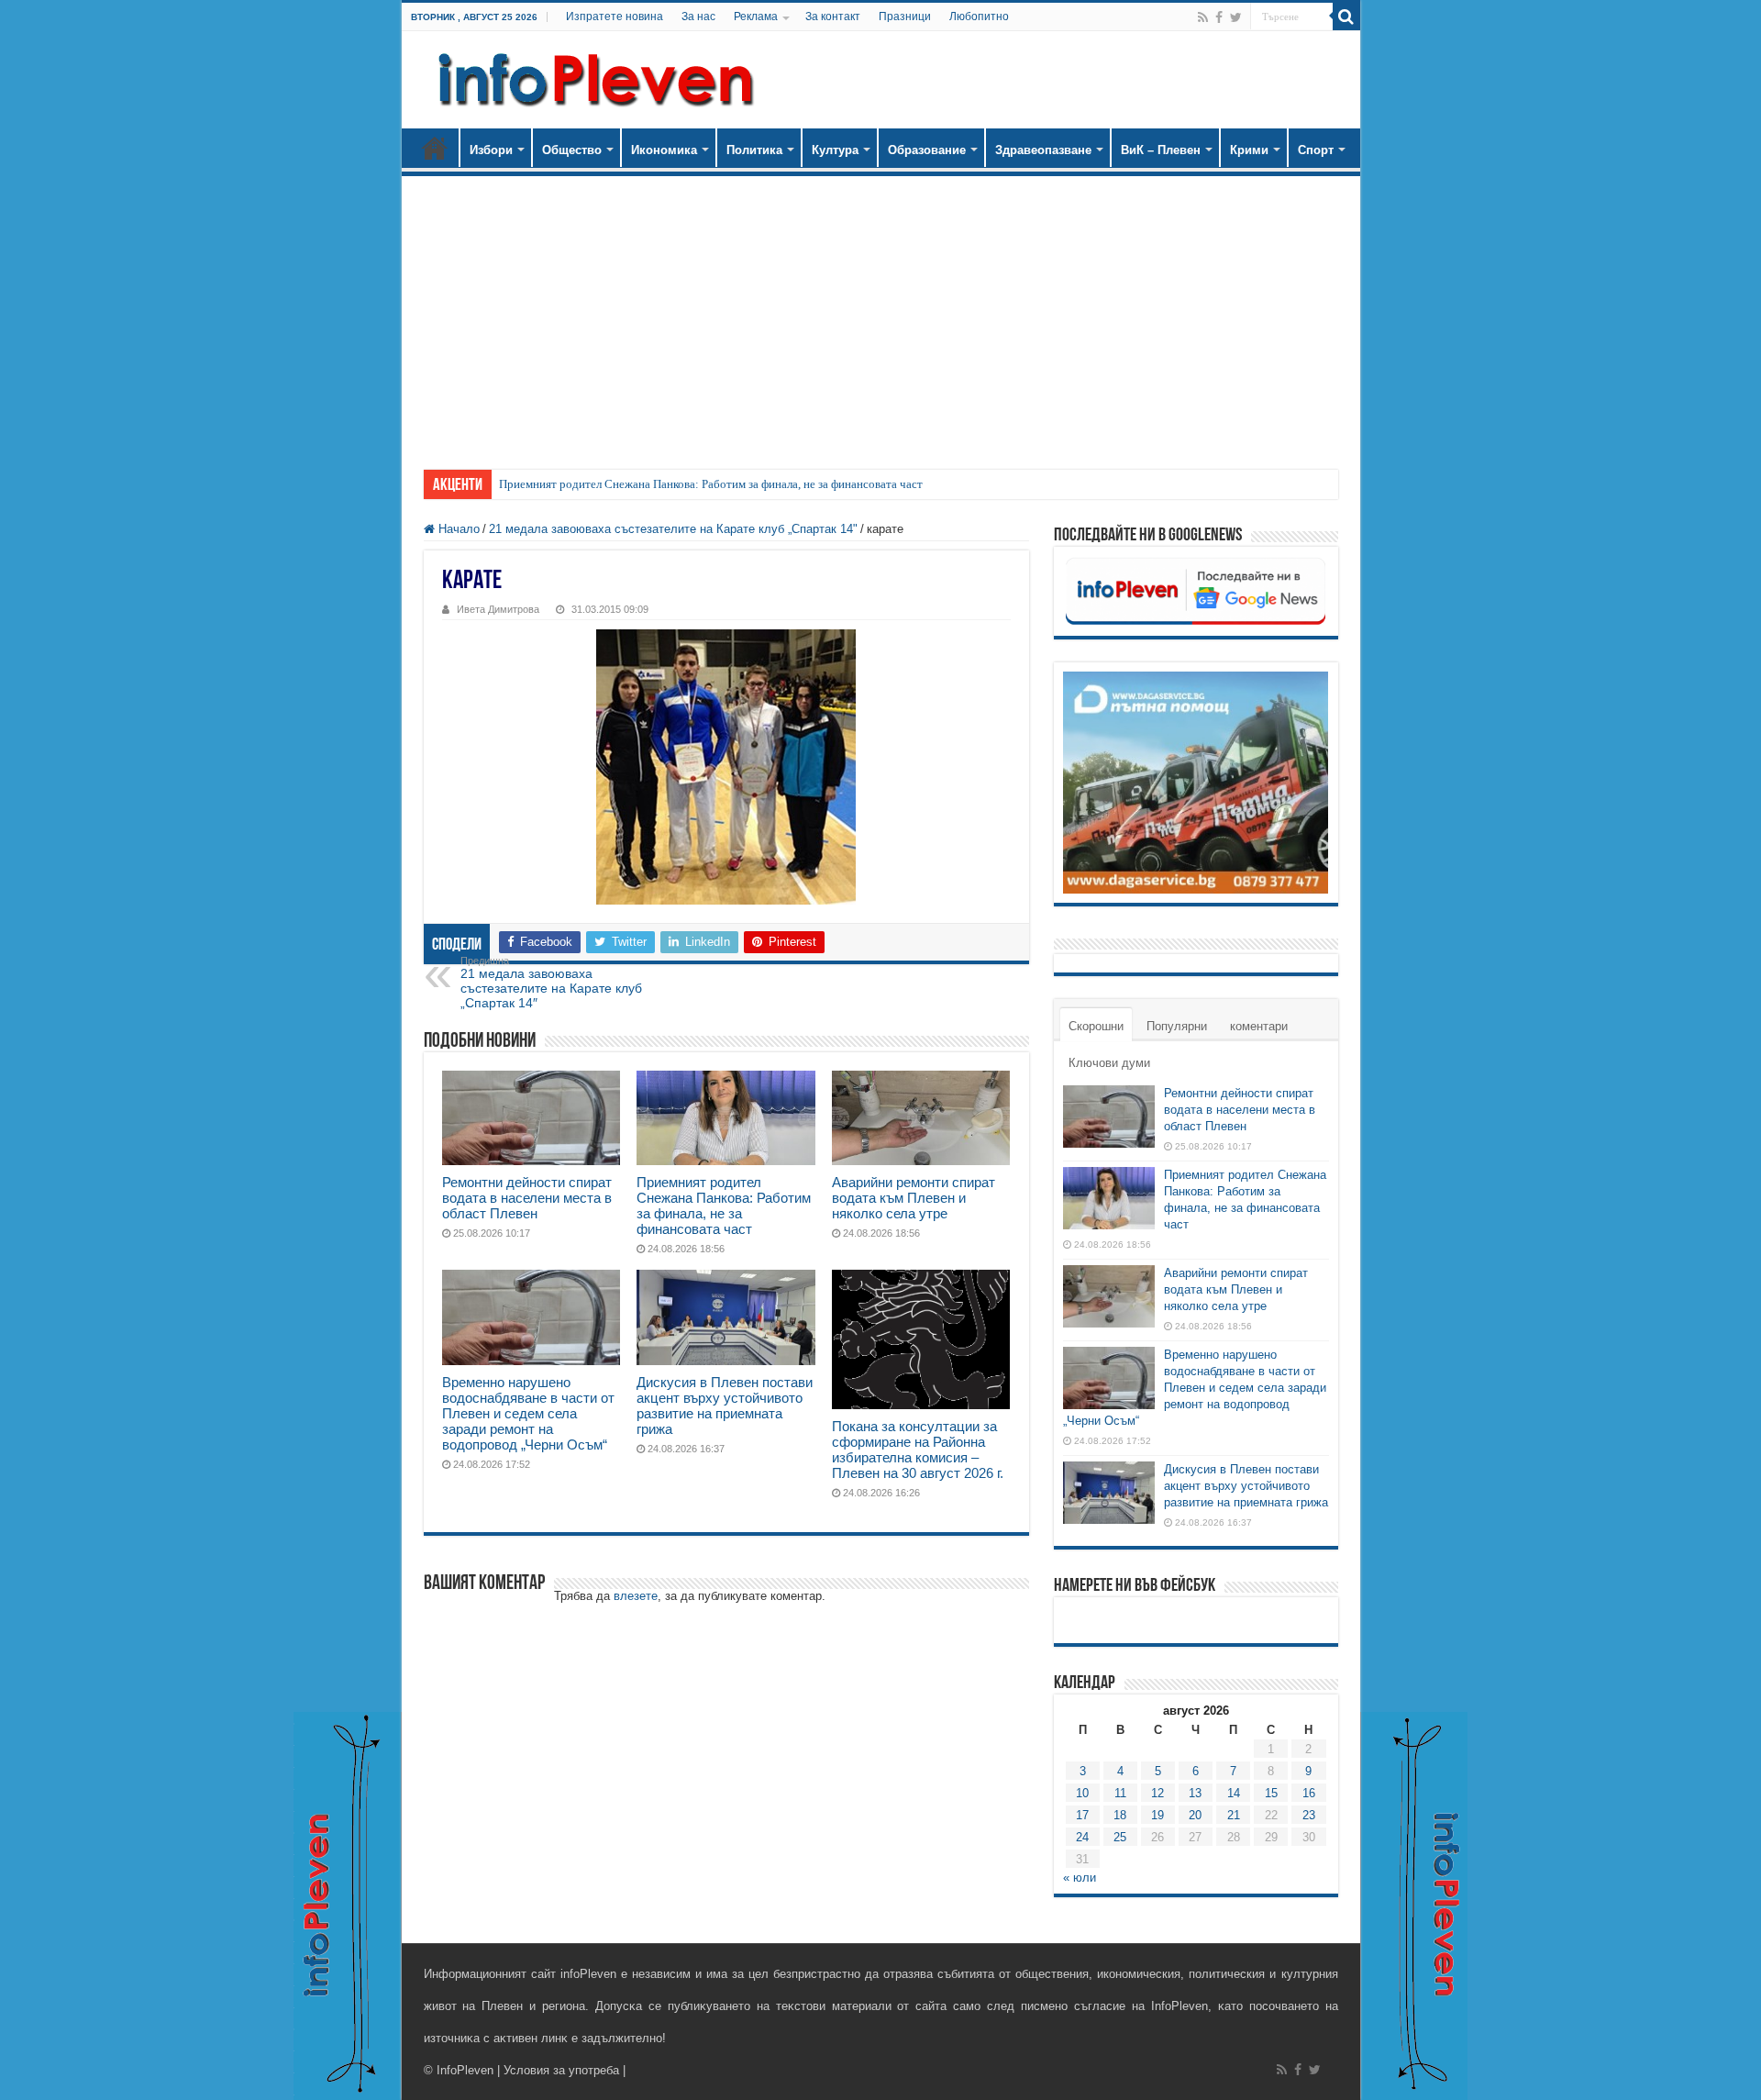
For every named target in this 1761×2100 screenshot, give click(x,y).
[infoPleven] (592, 80)
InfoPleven (465, 2070)
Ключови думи (1109, 1063)
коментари (1259, 1026)
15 (1271, 1793)
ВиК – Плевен (1161, 150)
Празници (905, 17)
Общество (572, 150)
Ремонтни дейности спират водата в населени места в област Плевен (527, 1198)
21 (1234, 1815)
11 (1120, 1793)
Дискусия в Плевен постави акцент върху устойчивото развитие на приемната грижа (725, 1406)
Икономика (664, 150)
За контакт (833, 17)
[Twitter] (1236, 17)
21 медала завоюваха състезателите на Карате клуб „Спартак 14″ (551, 983)
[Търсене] (1346, 17)
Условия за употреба (561, 2070)
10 (1082, 1793)
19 (1157, 1815)
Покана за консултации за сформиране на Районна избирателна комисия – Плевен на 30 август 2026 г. (918, 1450)
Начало (435, 148)
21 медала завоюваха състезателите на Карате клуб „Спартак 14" (673, 529)
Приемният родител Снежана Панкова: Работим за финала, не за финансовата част (711, 484)
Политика (754, 150)
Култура (835, 150)
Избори (491, 150)
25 (1120, 1837)
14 (1234, 1793)
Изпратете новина (615, 17)
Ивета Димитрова (498, 609)
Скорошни (1096, 1026)
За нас (698, 17)
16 (1309, 1793)
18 (1120, 1815)
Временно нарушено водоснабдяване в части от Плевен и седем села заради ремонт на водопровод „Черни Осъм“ (528, 1413)
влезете (636, 1596)
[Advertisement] (881, 314)
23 (1309, 1815)
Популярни (1177, 1026)
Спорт (1316, 150)
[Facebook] (1219, 17)
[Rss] (1203, 17)
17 (1082, 1815)
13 (1195, 1793)
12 (1157, 1793)
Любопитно (979, 17)
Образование (927, 150)
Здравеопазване (1043, 150)
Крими (1249, 150)
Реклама (756, 17)
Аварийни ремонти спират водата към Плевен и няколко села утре (914, 1198)
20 (1195, 1815)
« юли (1080, 1878)
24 (1082, 1837)
